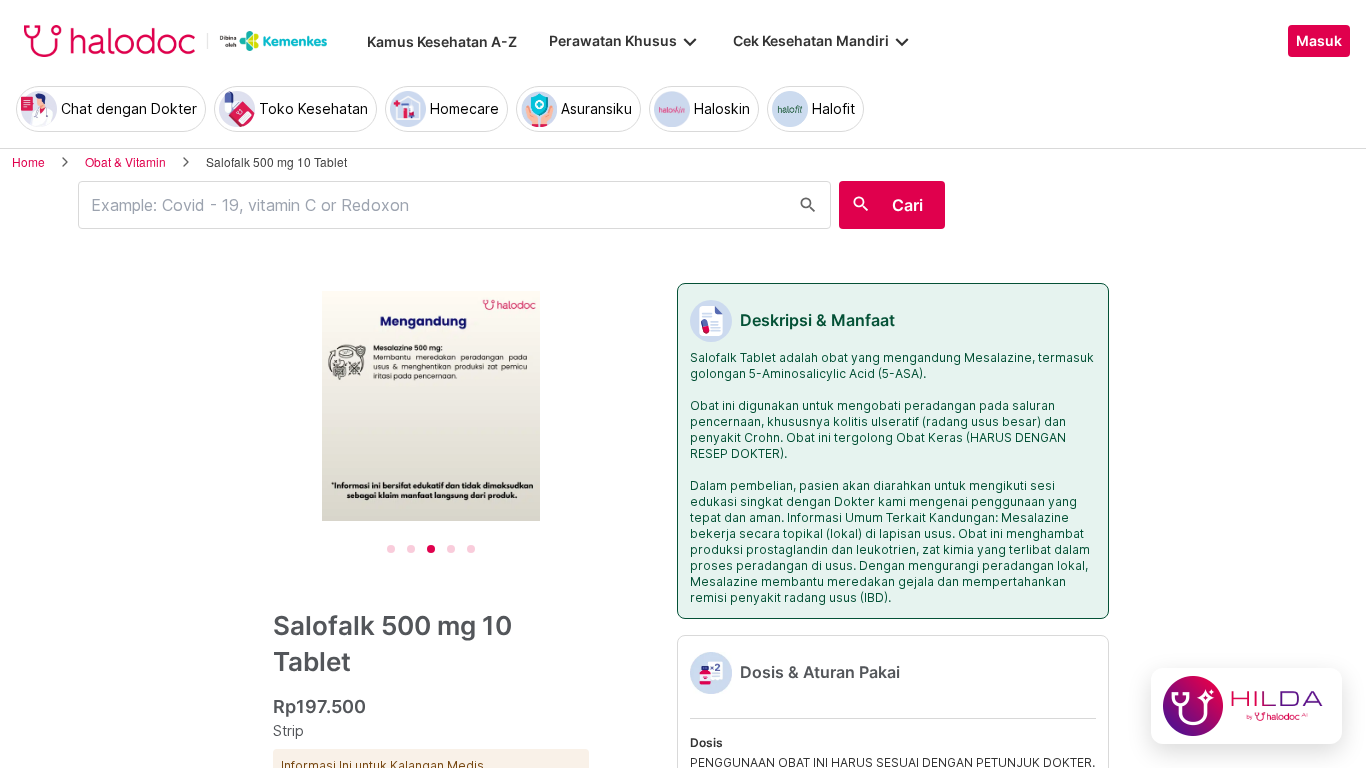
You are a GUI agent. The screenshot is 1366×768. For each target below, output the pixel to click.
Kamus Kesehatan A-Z (442, 41)
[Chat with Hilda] (1246, 706)
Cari (907, 205)
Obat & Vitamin (125, 161)
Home (28, 161)
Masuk (1319, 41)
